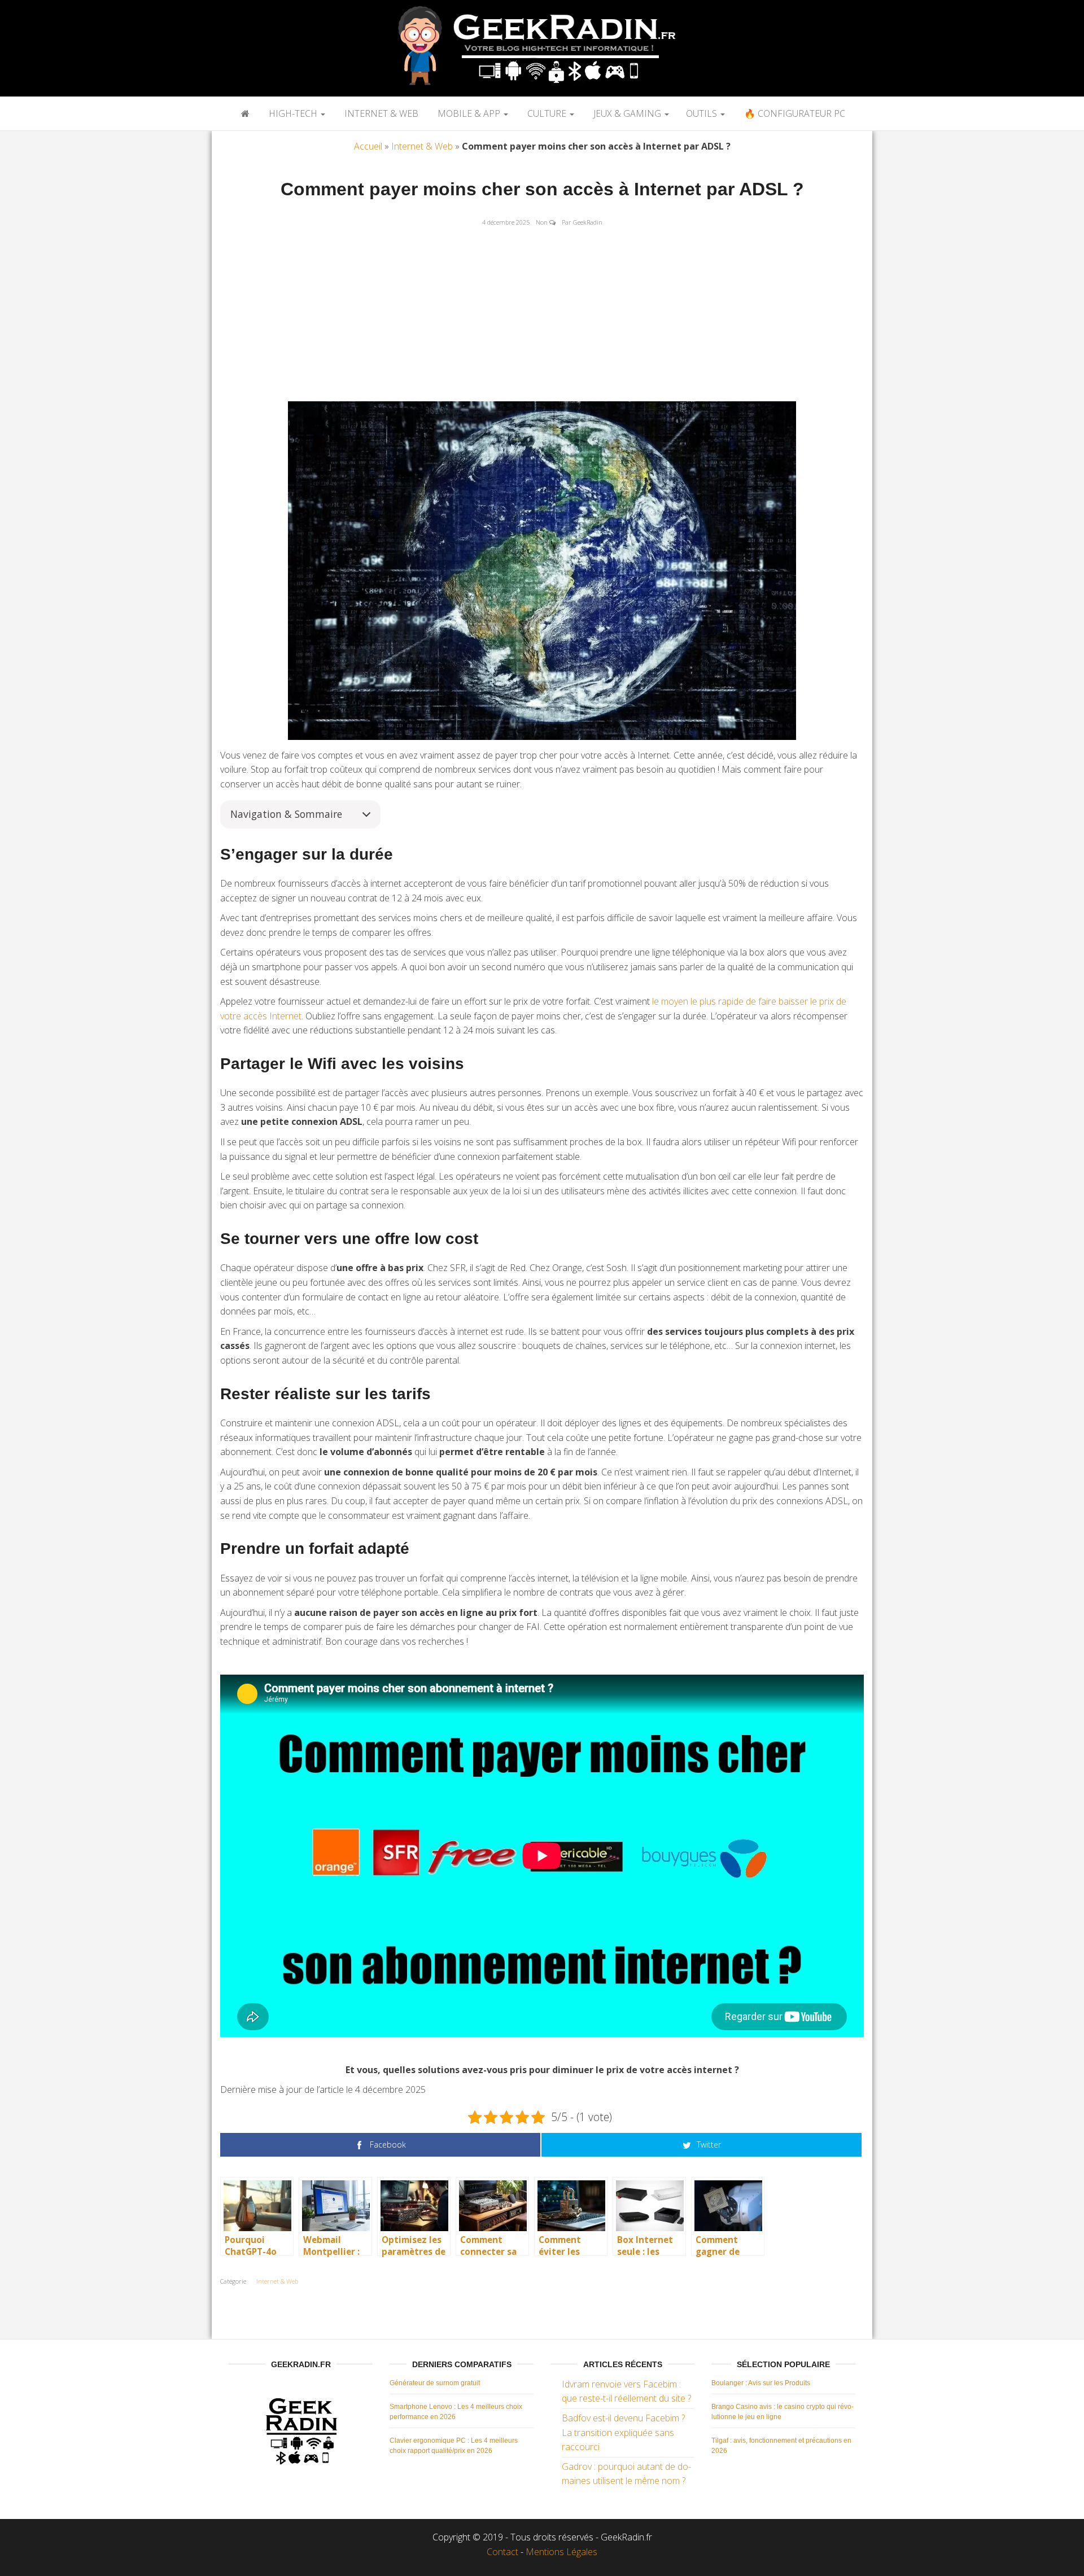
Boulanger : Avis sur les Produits (761, 2383)
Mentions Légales (561, 2552)
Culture (547, 113)
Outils (703, 113)
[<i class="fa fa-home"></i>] (244, 113)
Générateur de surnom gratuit (435, 2383)
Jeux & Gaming (627, 113)
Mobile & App (469, 113)
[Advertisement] (542, 317)
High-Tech (293, 113)
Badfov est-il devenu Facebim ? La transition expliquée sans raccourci (623, 2432)
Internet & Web (380, 113)
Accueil (368, 146)
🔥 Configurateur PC (794, 113)
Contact (502, 2552)
